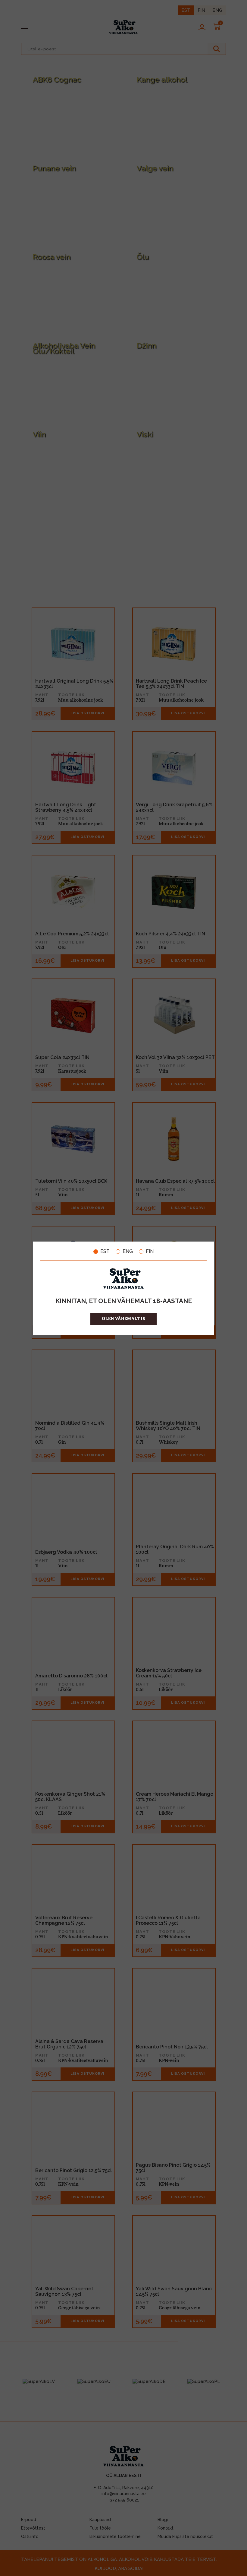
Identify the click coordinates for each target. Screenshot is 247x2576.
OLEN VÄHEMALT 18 (124, 1319)
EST (105, 1252)
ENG (128, 1252)
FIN (150, 1252)
